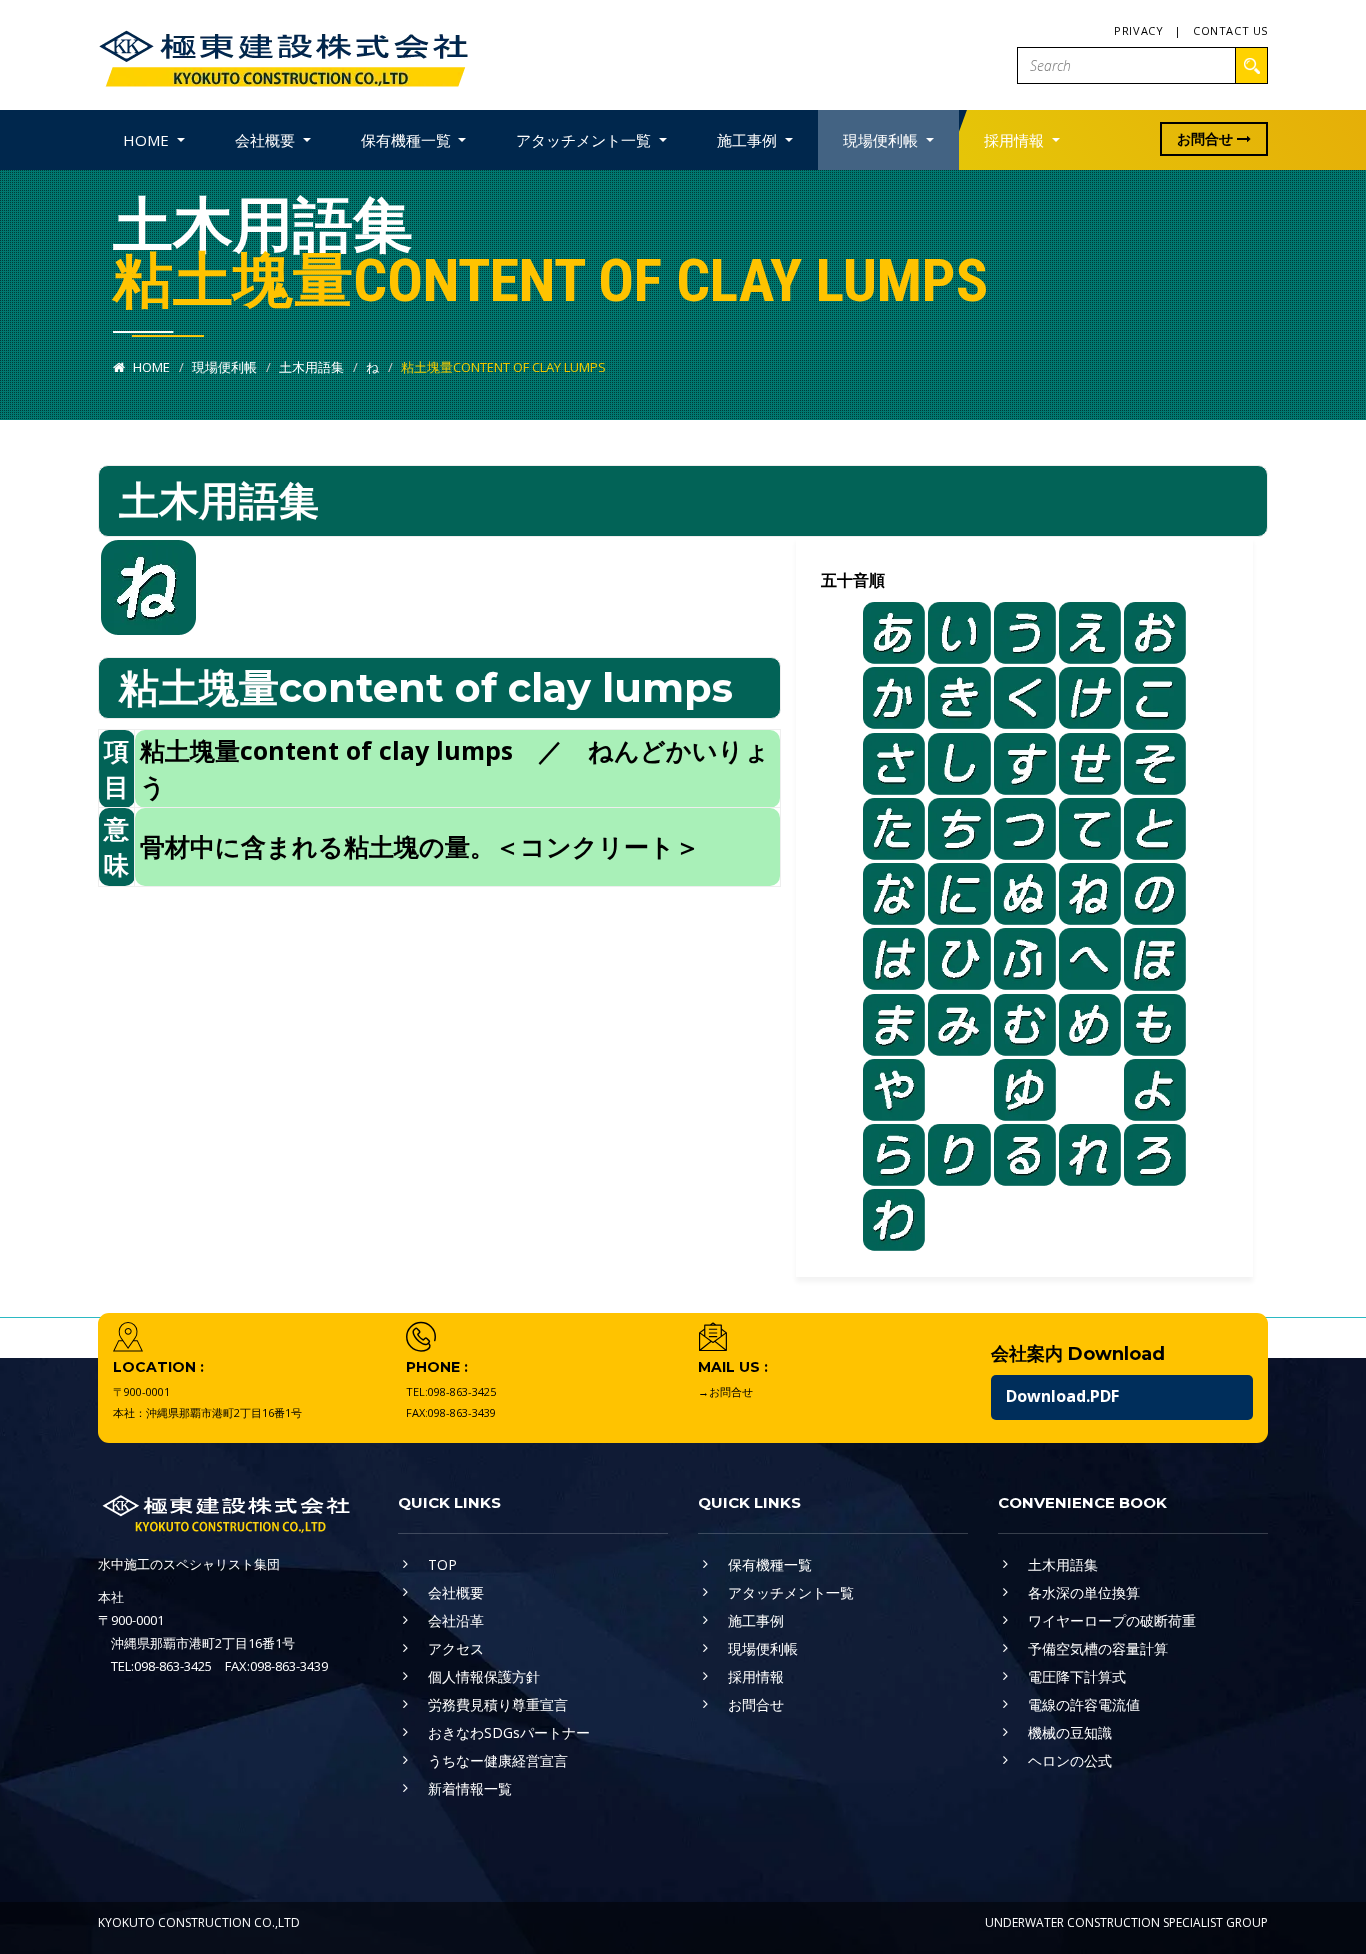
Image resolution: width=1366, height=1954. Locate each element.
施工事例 (756, 1620)
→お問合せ (725, 1391)
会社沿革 (456, 1620)
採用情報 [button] (1016, 140)
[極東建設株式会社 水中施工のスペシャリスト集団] (283, 53)
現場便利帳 (224, 367)
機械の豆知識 (1070, 1732)
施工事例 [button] (749, 140)
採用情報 (756, 1676)
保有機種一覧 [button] (408, 140)
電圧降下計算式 (1077, 1676)
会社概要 (456, 1592)
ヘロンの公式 (1070, 1760)
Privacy (1138, 30)
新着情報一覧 (470, 1788)
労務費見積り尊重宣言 (498, 1704)
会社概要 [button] (267, 140)
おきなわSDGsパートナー (509, 1732)
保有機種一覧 (770, 1564)
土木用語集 (311, 367)
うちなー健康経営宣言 (498, 1760)
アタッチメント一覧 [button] (585, 140)
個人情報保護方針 (484, 1676)
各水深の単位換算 (1084, 1592)
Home (150, 367)
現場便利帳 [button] (882, 140)
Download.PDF (1062, 1396)
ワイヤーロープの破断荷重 (1112, 1620)
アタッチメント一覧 (791, 1592)
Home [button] (148, 140)
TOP (442, 1564)
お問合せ (1207, 138)
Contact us (1230, 30)
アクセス (456, 1648)
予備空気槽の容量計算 (1098, 1648)
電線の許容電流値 (1084, 1704)
